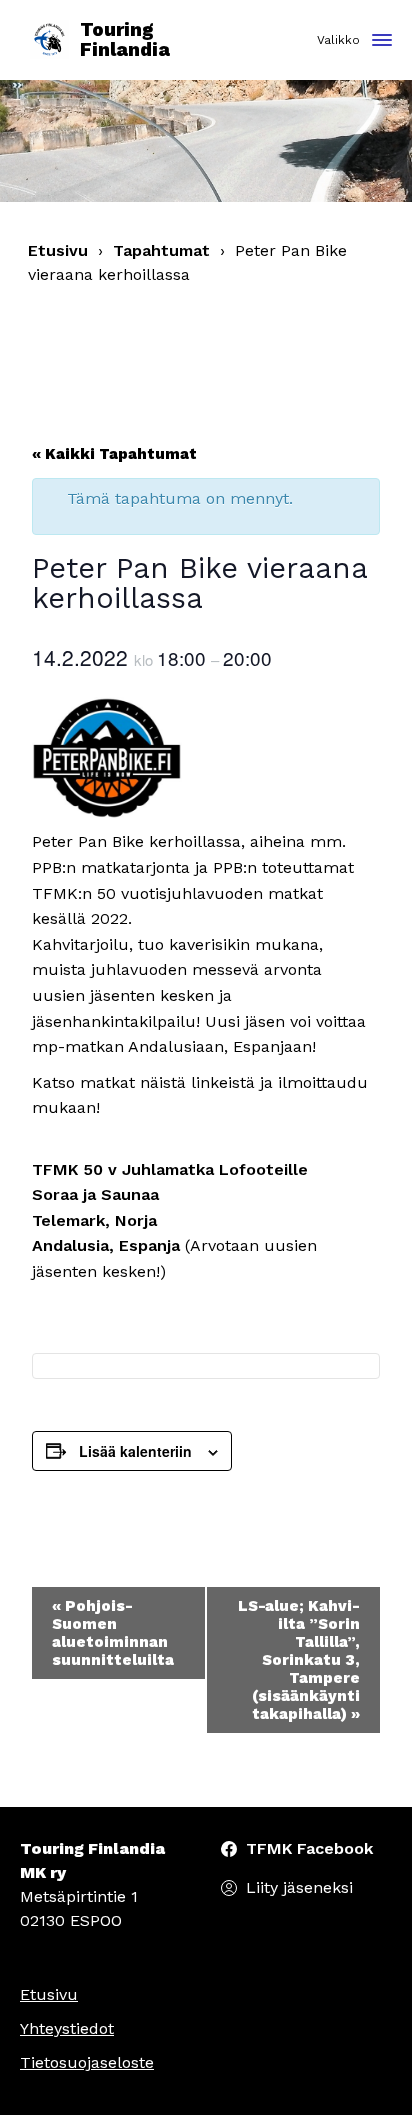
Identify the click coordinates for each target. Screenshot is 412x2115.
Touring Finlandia (125, 40)
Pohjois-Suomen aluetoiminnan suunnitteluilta (113, 1633)
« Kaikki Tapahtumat (114, 454)
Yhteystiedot (67, 2028)
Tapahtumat (161, 250)
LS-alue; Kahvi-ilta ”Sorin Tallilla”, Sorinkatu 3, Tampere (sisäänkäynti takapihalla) (299, 1660)
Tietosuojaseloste (87, 2062)
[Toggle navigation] (382, 41)
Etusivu (58, 250)
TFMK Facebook (309, 1848)
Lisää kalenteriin (135, 1451)
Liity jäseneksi (299, 1887)
